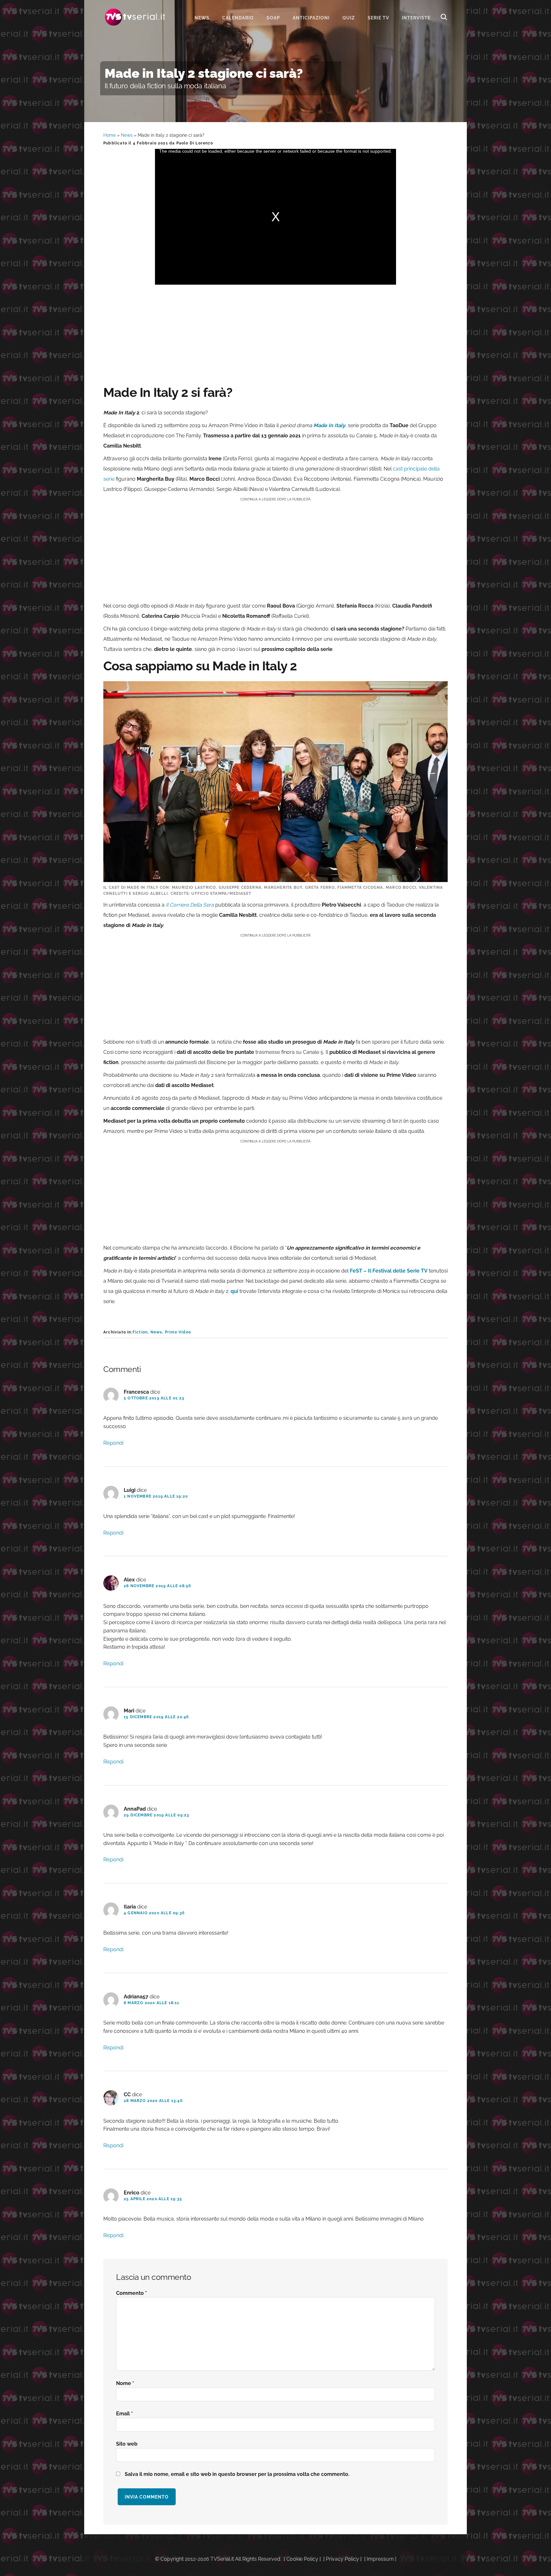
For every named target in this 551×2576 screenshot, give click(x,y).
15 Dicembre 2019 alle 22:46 (156, 1717)
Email (125, 2414)
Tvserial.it (135, 17)
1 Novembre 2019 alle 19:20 (156, 1496)
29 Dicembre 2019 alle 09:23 (156, 1815)
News (127, 135)
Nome (125, 2383)
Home (110, 135)
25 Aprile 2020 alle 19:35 (153, 2199)
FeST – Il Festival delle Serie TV (389, 1271)
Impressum (380, 2559)
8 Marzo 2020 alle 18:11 (152, 2003)
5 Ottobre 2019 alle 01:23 (154, 1398)
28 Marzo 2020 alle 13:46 (153, 2101)
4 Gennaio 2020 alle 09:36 (154, 1913)
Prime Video (178, 1332)
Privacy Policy (342, 2559)
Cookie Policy (302, 2559)
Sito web (127, 2444)
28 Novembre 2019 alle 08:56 (157, 1586)
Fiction (140, 1332)
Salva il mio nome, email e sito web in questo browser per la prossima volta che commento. (237, 2474)
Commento (132, 2293)
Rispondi (113, 1443)
